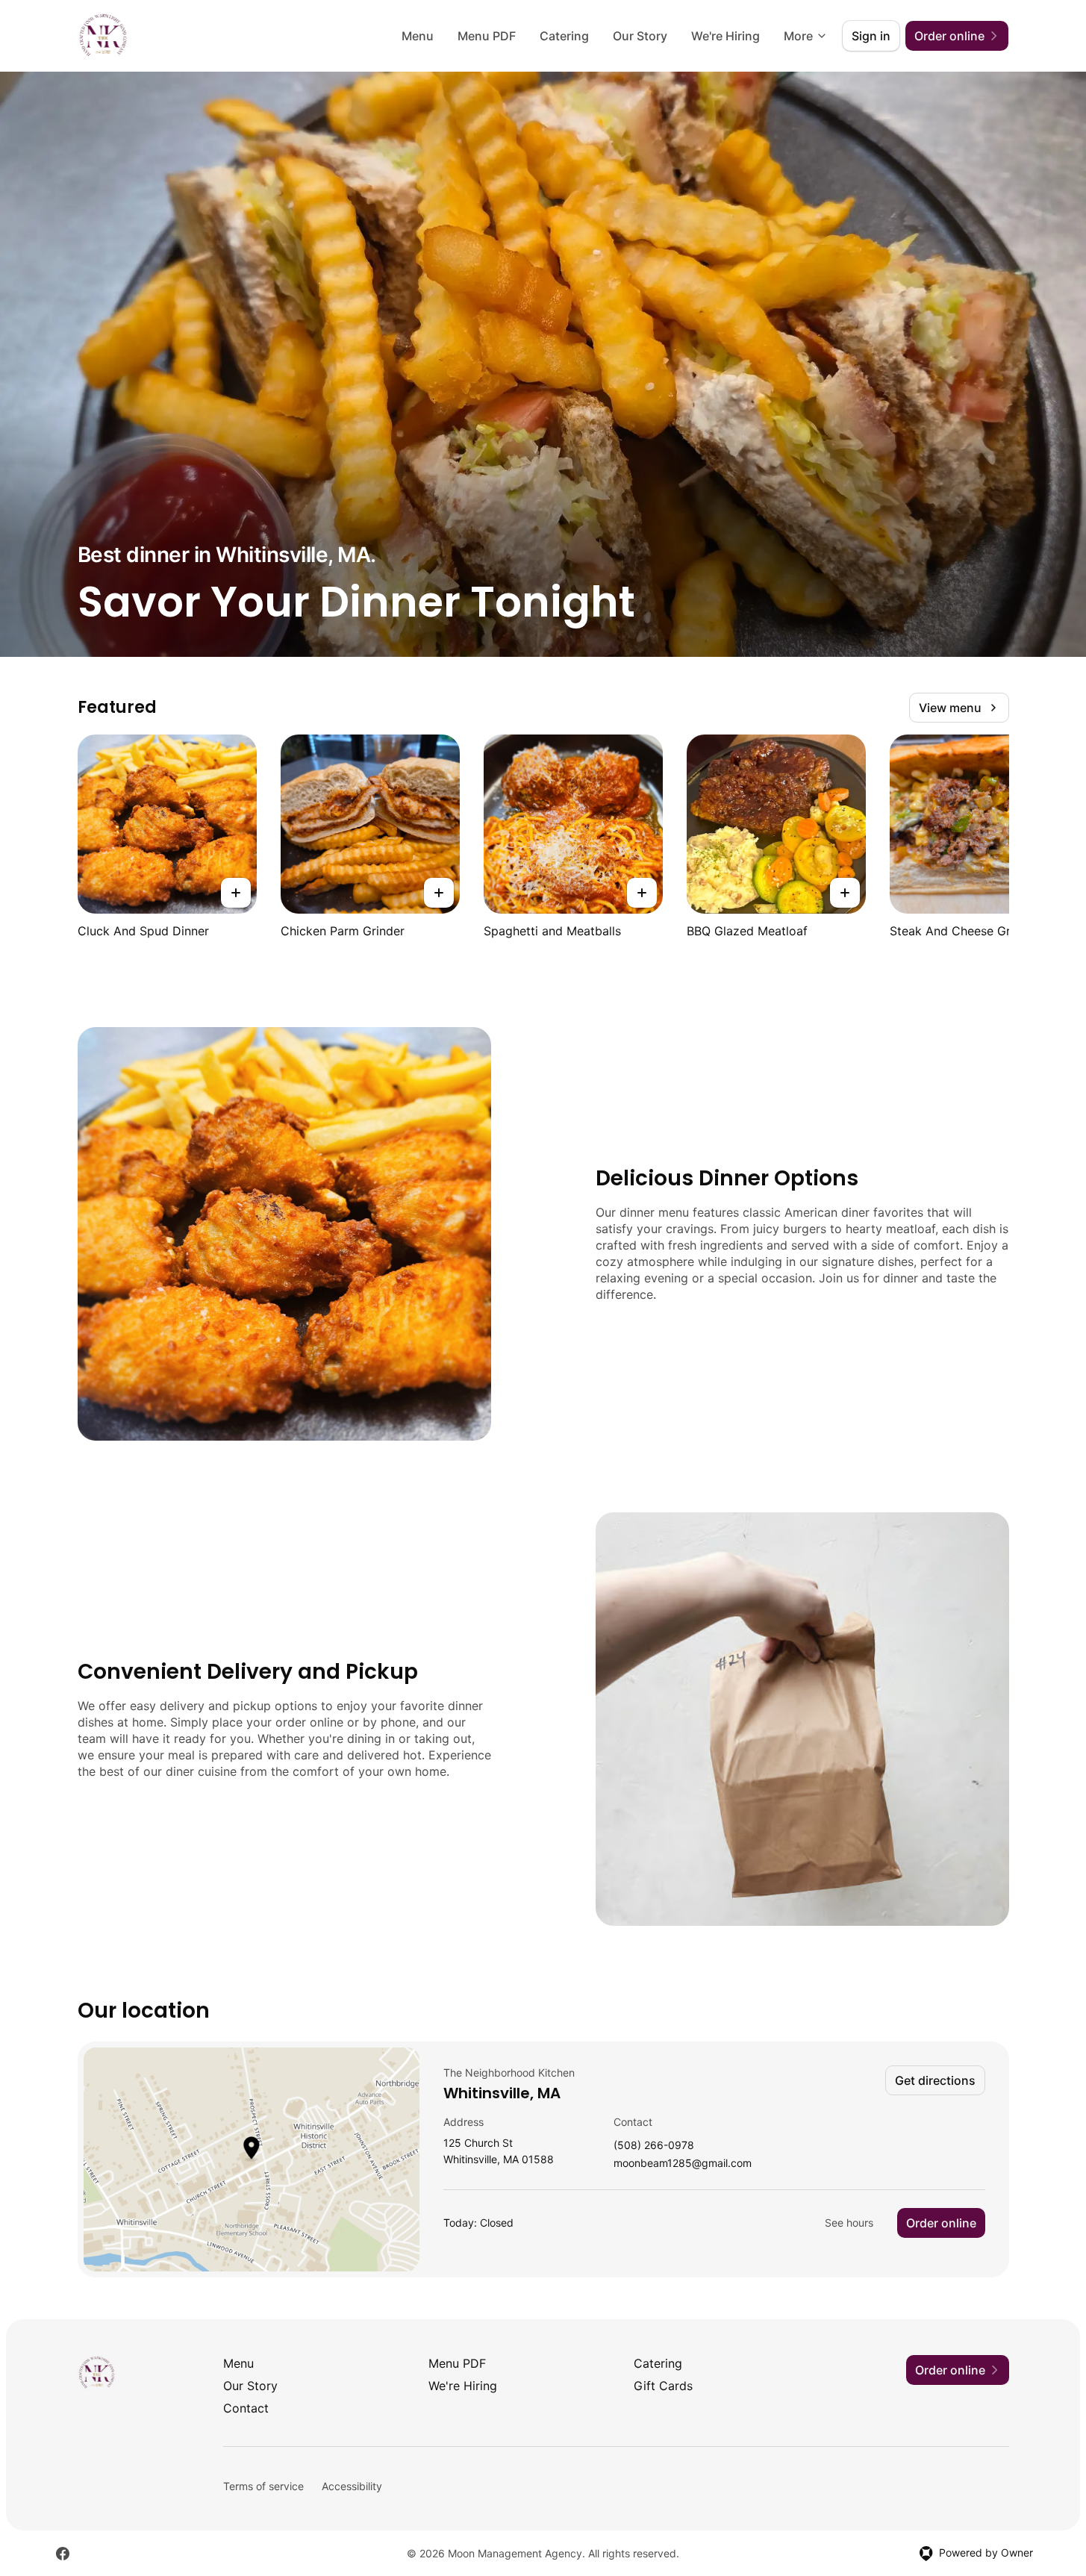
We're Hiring (725, 36)
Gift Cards (663, 2386)
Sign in (871, 36)
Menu (418, 36)
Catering (564, 36)
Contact (246, 2408)
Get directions (935, 2080)
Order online (941, 2223)
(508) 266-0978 (654, 2146)
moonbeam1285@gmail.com (683, 2164)
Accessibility (352, 2486)
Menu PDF (487, 36)
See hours (849, 2223)
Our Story (640, 36)
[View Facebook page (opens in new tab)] (63, 2554)
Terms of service (263, 2486)
